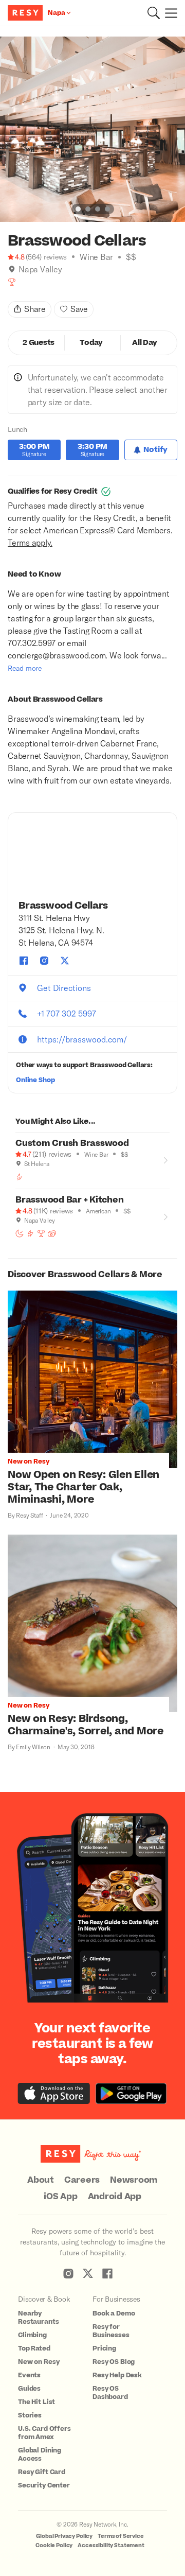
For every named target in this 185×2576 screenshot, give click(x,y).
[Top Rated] (12, 282)
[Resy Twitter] (88, 2273)
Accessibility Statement (111, 2545)
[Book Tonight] (20, 1233)
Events (29, 2375)
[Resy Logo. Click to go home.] (26, 13)
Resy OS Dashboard (110, 2393)
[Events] (52, 1233)
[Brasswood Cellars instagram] (44, 961)
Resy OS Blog (114, 2362)
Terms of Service (121, 2536)
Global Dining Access (40, 2455)
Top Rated (34, 2348)
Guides (29, 2389)
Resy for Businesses (111, 2331)
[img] (12, 269)
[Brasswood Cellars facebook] (24, 961)
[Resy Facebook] (107, 2273)
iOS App (60, 2197)
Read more (25, 668)
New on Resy (39, 2362)
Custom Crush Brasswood (72, 1143)
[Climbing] (20, 1177)
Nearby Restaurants (38, 2318)
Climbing (32, 2335)
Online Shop (35, 1080)
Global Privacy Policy (64, 2536)
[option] (92, 129)
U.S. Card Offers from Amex (44, 2433)
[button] (154, 13)
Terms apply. (30, 542)
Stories (30, 2415)
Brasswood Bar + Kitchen (69, 1200)
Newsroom (134, 2180)
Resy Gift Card (42, 2472)
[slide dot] (78, 209)
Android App (115, 2197)
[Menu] (169, 13)
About (41, 2180)
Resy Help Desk (117, 2375)
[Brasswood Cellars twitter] (65, 961)
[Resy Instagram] (68, 2273)
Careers (82, 2180)
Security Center (44, 2485)
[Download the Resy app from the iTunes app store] (54, 2093)
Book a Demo (114, 2313)
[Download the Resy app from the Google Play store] (131, 2093)
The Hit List (36, 2402)
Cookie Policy (54, 2545)
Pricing (104, 2348)
